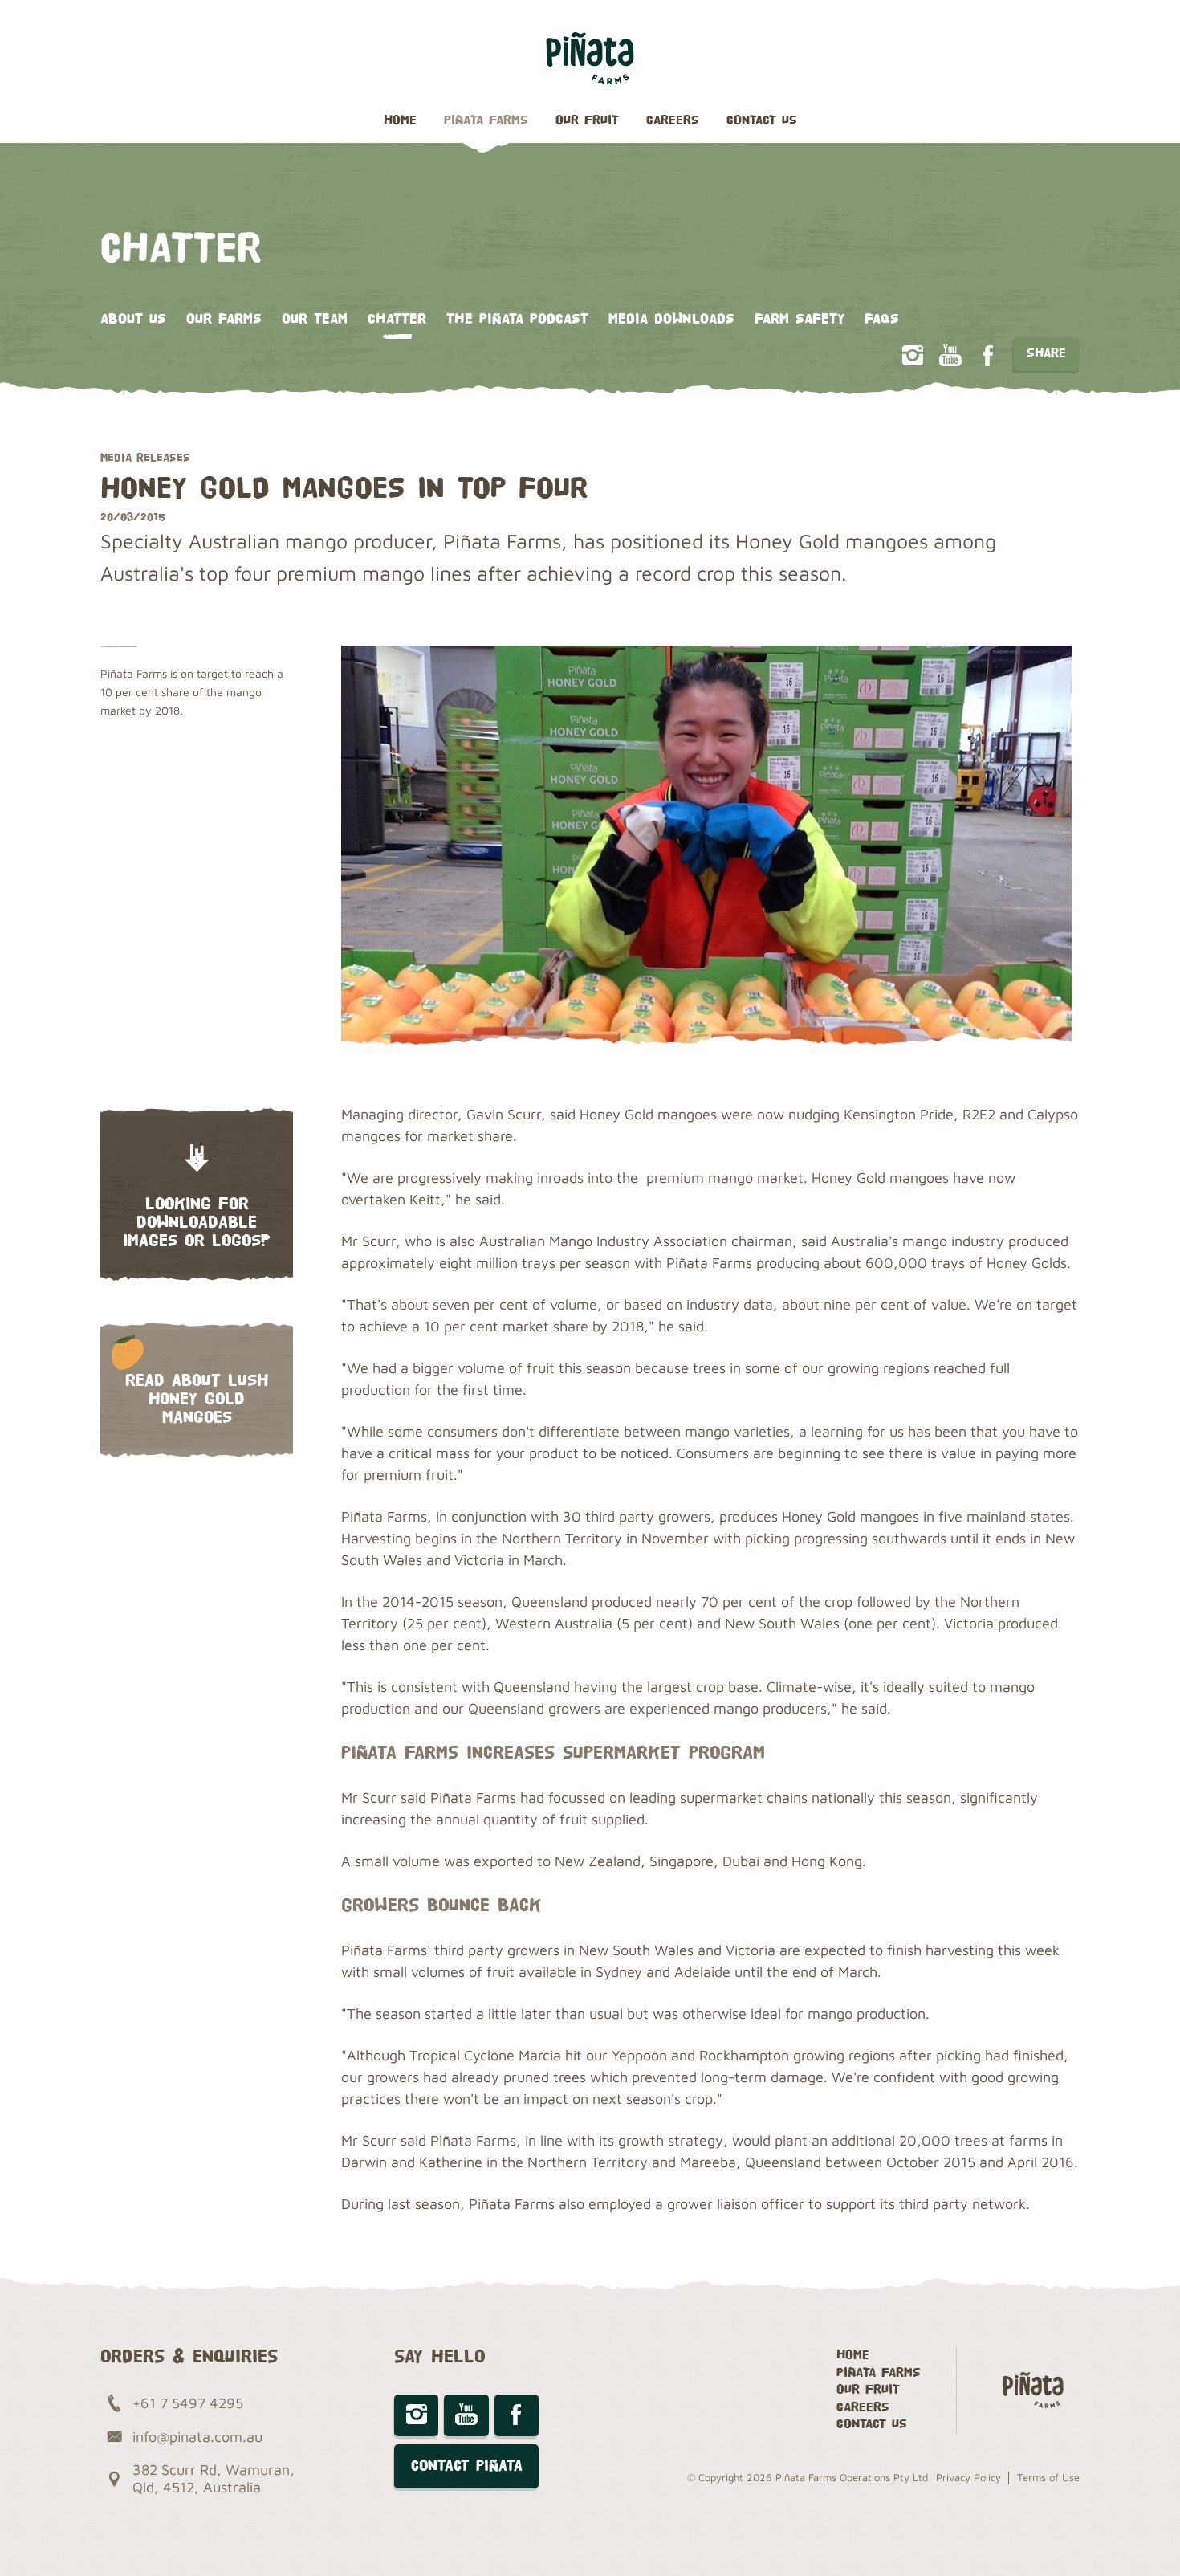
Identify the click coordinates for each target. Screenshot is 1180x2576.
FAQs (882, 319)
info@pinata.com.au (197, 2437)
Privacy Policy (968, 2477)
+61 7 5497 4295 (188, 2403)
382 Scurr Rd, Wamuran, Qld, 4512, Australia (214, 2478)
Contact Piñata (467, 2466)
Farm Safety (800, 319)
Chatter (397, 319)
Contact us (762, 121)
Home (400, 121)
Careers (673, 121)
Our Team (315, 319)
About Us (133, 319)
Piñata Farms (486, 121)
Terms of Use (1048, 2477)
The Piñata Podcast (517, 319)
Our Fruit (587, 121)
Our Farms (224, 319)
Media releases (145, 457)
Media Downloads (671, 319)
